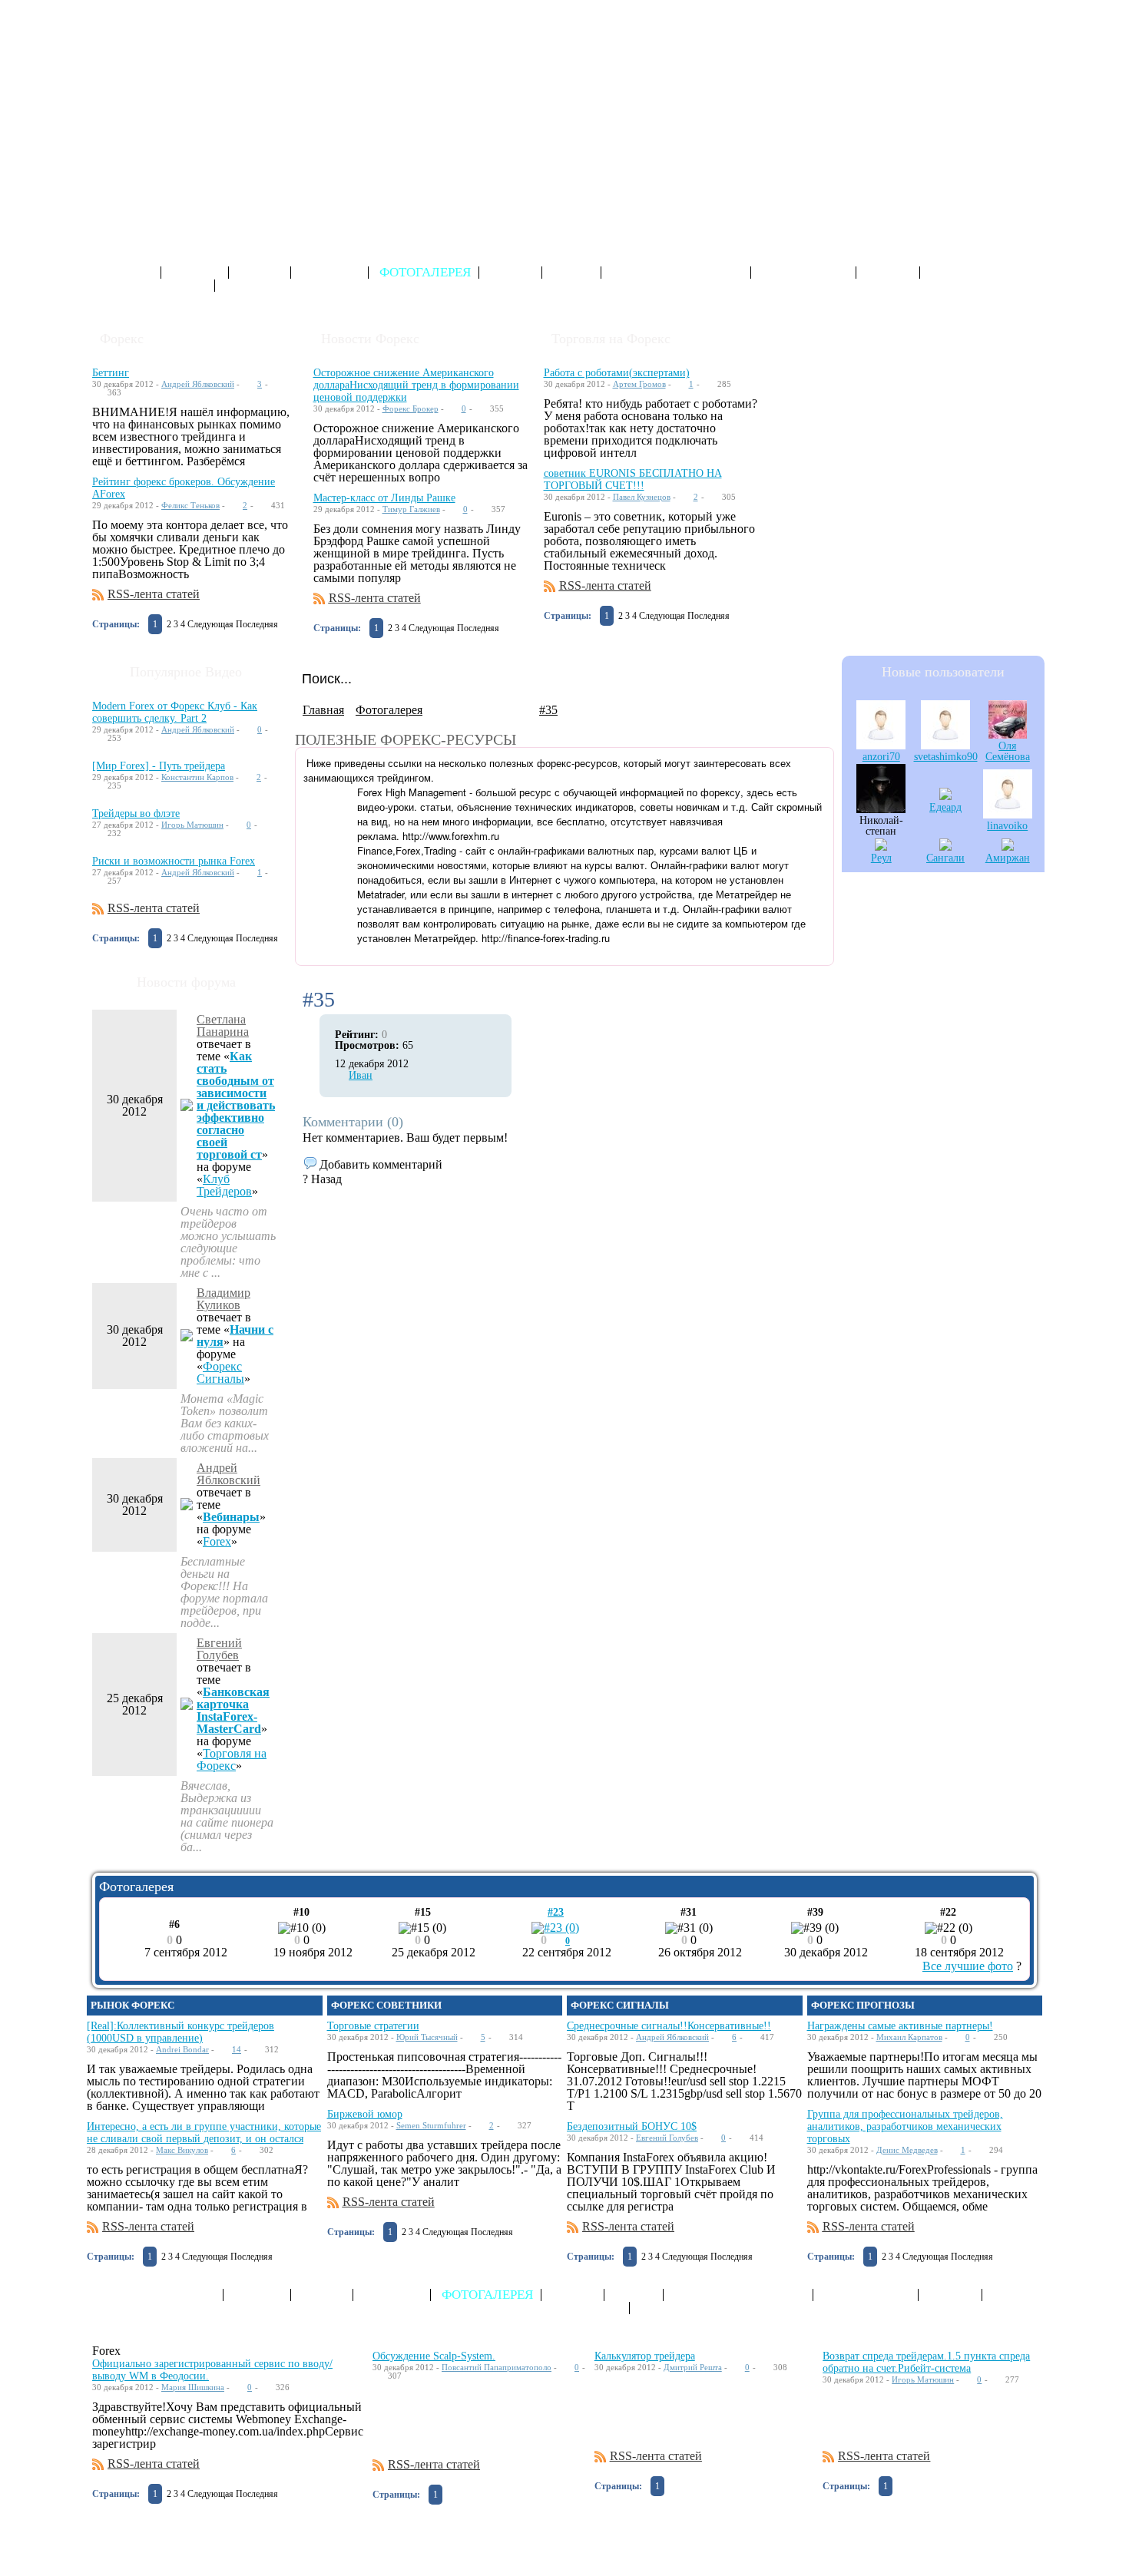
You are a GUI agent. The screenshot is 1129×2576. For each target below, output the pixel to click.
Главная (323, 710)
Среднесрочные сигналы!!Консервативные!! (669, 2026)
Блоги (261, 273)
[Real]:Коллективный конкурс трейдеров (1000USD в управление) (180, 2032)
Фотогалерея (425, 273)
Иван (361, 1075)
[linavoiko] (1008, 814)
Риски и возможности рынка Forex (174, 861)
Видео (512, 273)
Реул (881, 858)
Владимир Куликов (223, 1299)
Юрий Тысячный (427, 2037)
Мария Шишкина (193, 2387)
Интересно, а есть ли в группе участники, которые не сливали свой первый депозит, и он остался (204, 2133)
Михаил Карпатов (909, 2037)
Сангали (945, 858)
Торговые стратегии (373, 2026)
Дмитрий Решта (693, 2367)
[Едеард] (945, 796)
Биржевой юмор (365, 2114)
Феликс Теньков (190, 505)
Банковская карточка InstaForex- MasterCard (233, 1710)
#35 (548, 710)
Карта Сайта (805, 273)
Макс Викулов (182, 2150)
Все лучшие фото (968, 1966)
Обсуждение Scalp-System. (434, 2356)
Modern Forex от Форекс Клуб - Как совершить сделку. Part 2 (175, 712)
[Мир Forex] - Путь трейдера (159, 766)
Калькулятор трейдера (645, 2356)
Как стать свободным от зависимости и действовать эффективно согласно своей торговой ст (236, 1105)
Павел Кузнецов (642, 497)
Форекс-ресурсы (149, 286)
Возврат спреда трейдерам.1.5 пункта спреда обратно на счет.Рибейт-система (926, 2362)
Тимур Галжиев (411, 509)
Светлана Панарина (223, 1025)
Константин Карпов (197, 777)
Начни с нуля (235, 1336)
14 (237, 2049)
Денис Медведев (907, 2150)
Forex (217, 1541)
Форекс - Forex (161, 26)
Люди (573, 273)
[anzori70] (881, 745)
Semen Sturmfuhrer (431, 2125)
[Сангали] (945, 847)
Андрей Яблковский (198, 384)
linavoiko (1007, 826)
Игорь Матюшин (192, 825)
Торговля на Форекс (232, 1759)
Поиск (889, 273)
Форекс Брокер (411, 408)
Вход (1027, 11)
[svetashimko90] (945, 745)
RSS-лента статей (154, 594)
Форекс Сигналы (220, 1372)
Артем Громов (639, 384)
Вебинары (231, 1517)
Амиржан (1008, 858)
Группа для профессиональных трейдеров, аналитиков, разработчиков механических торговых (905, 2126)
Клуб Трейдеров (224, 1185)
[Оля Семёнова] (1008, 734)
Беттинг (111, 373)
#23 (556, 1912)
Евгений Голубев (219, 1649)
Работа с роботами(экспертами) (617, 373)
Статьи (196, 273)
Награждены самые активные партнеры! (900, 2026)
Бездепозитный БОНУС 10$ (632, 2126)
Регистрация (953, 11)
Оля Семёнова (1008, 751)
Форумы (331, 273)
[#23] (555, 1928)
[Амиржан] (1008, 847)
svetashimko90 (946, 757)
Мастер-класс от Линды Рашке (384, 498)
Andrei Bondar (182, 2049)
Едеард (945, 807)
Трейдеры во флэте (136, 813)
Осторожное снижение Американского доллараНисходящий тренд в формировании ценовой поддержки (416, 385)
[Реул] (881, 847)
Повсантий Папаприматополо (497, 2367)
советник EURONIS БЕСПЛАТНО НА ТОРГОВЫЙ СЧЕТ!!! (633, 479)
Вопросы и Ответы (677, 273)
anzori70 (881, 757)
